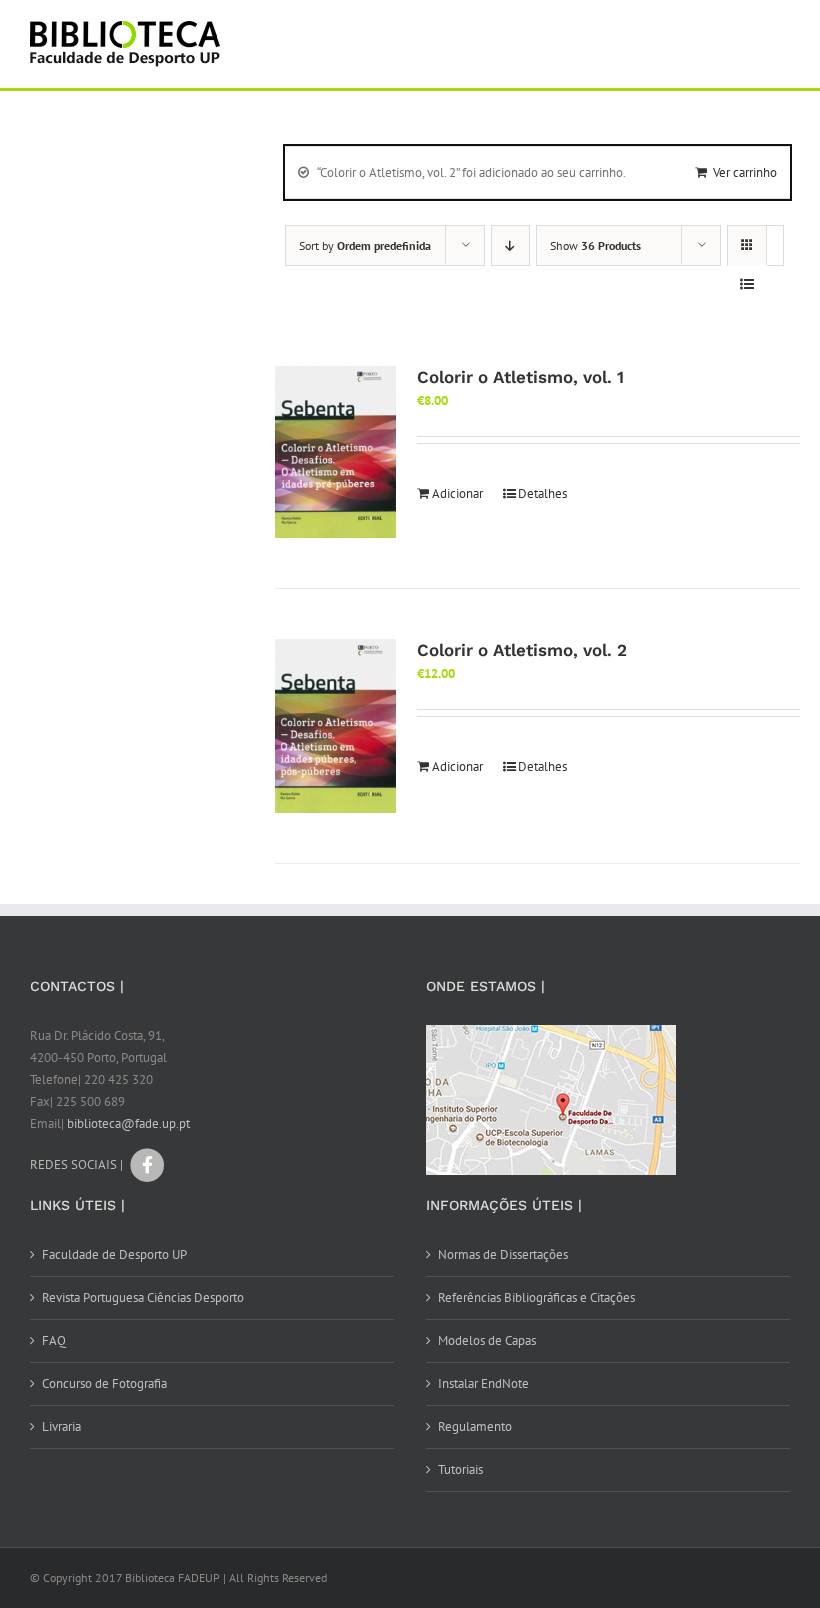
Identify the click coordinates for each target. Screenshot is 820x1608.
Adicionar (457, 493)
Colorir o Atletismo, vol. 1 (520, 377)
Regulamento (475, 1426)
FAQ (54, 1340)
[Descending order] (510, 245)
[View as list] (747, 284)
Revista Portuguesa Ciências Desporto (143, 1297)
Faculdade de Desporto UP (114, 1254)
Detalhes (542, 493)
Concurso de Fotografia (104, 1383)
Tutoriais (460, 1469)
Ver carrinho (745, 172)
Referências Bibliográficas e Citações (536, 1297)
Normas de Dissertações (503, 1254)
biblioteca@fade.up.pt (128, 1123)
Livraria (61, 1426)
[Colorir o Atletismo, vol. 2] (335, 726)
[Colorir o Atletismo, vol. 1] (335, 452)
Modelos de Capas (487, 1340)
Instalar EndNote (483, 1383)
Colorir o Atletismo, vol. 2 (522, 650)
